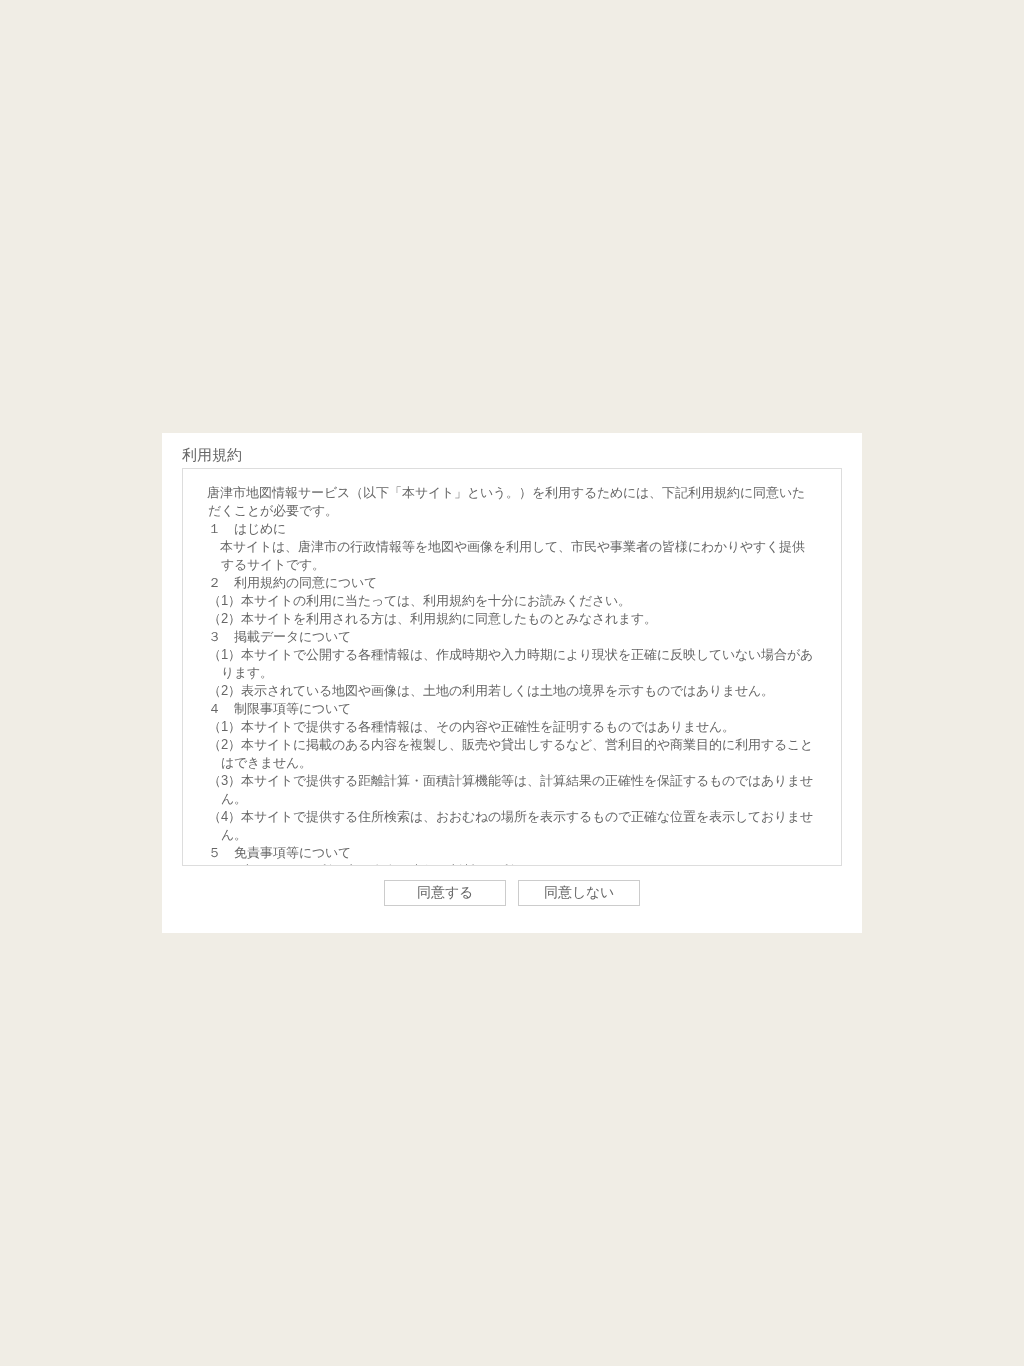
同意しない (579, 892)
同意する (445, 892)
